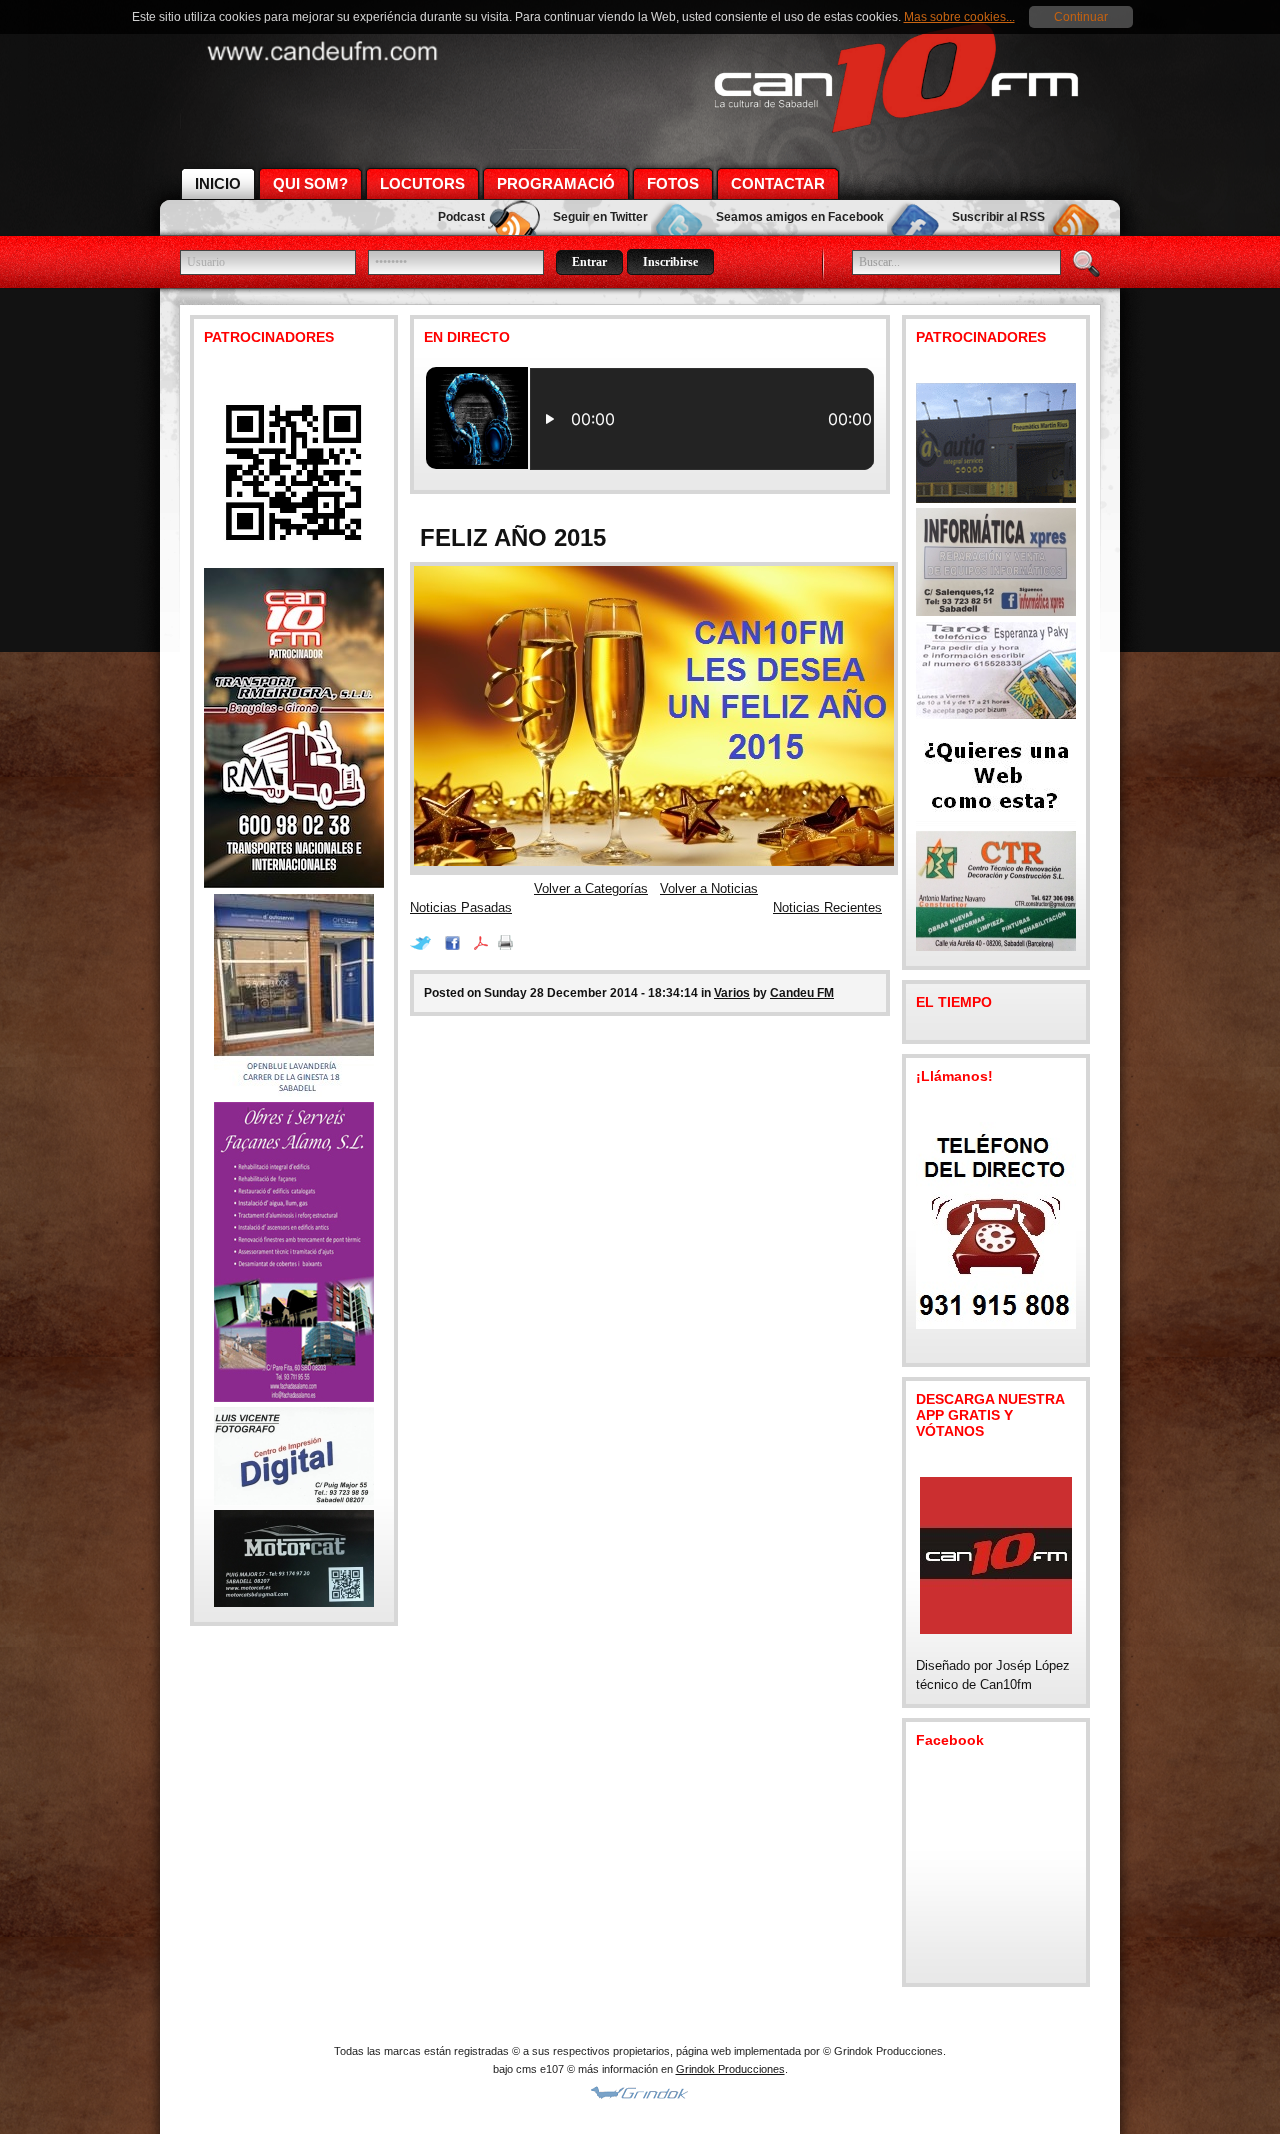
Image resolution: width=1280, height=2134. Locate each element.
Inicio (218, 183)
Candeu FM (802, 993)
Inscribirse (670, 262)
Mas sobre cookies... (959, 17)
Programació (556, 183)
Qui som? (310, 183)
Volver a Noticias (709, 888)
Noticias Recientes (827, 907)
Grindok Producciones (730, 2069)
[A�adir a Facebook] (457, 945)
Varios (732, 993)
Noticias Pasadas (461, 907)
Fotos (673, 183)
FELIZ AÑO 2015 (513, 537)
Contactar (778, 183)
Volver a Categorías (591, 888)
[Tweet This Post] (425, 945)
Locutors (422, 183)
